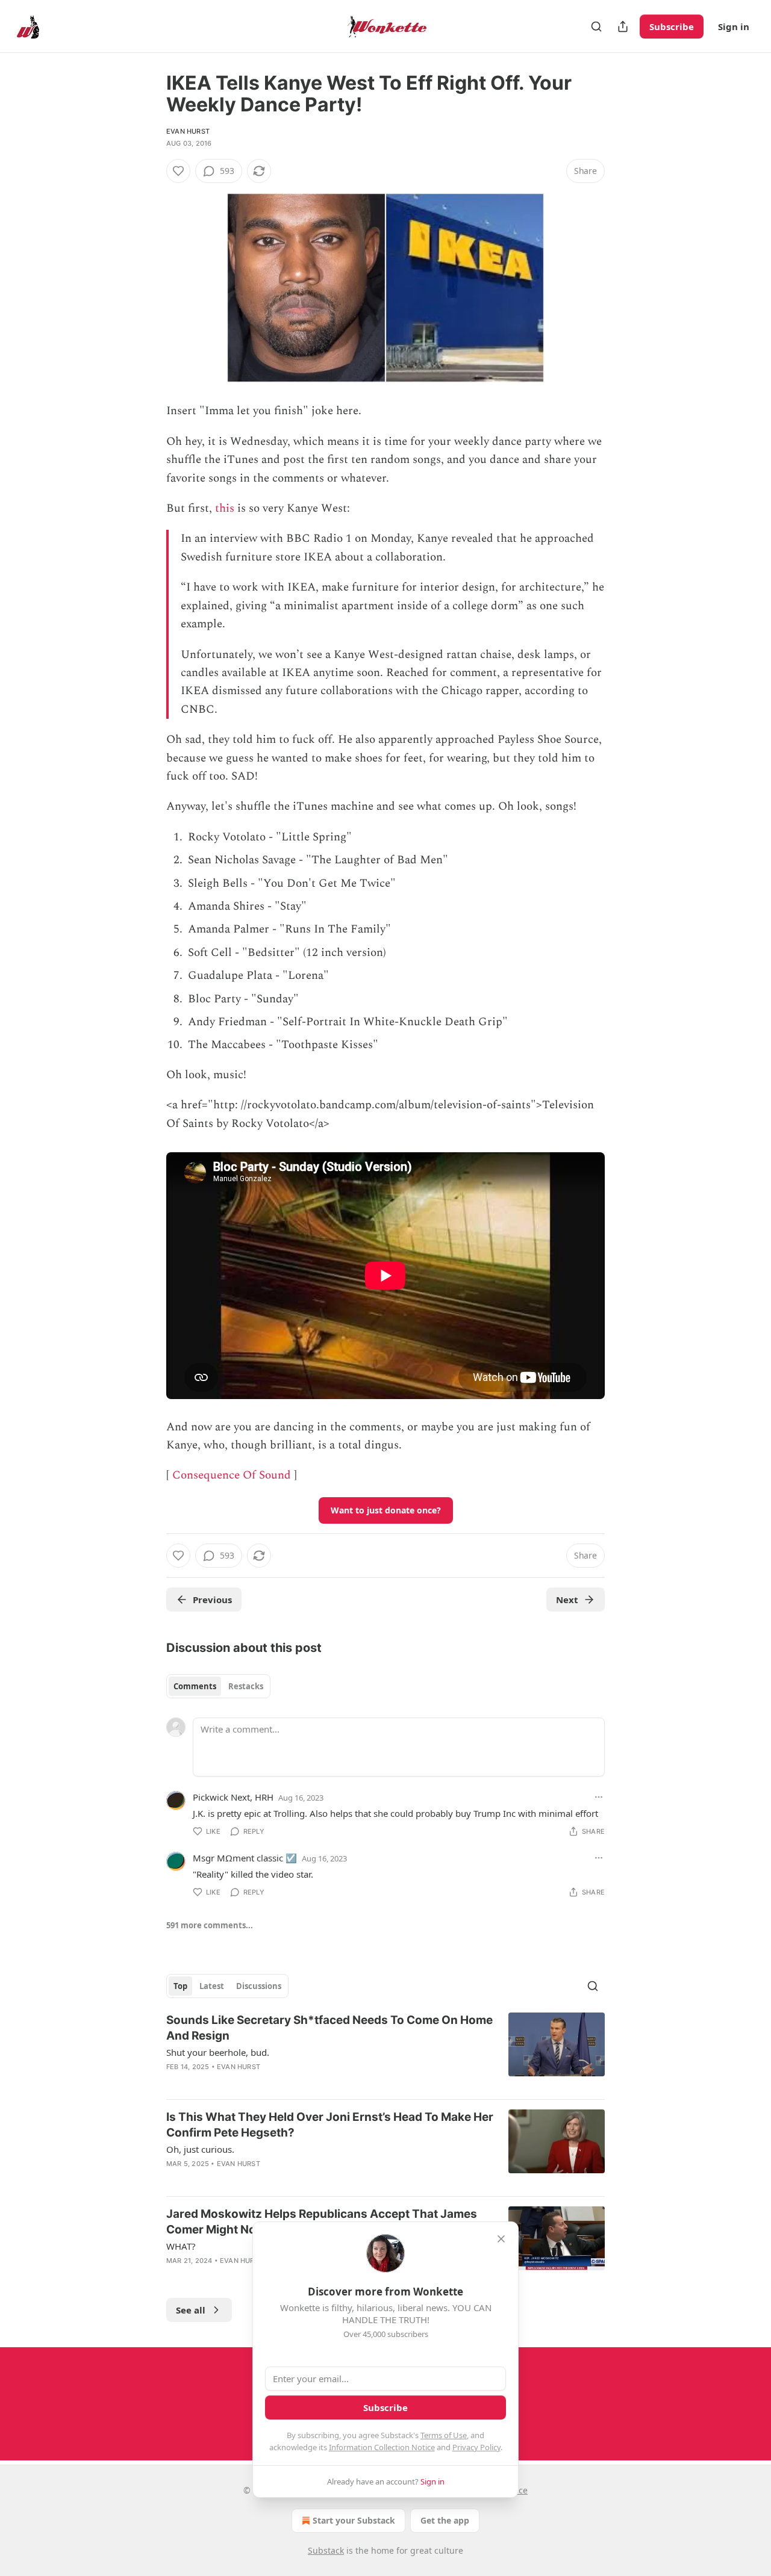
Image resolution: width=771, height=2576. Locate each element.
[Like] (178, 171)
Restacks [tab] (246, 1686)
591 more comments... (210, 1925)
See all (191, 2310)
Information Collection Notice (382, 2447)
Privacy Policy (476, 2447)
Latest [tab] (212, 1986)
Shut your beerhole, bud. (218, 2052)
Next (567, 1600)
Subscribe (672, 26)
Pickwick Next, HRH (233, 1797)
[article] (385, 2051)
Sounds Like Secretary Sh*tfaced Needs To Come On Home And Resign (329, 2028)
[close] (501, 2239)
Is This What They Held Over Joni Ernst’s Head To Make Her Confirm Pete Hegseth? (330, 2125)
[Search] (596, 26)
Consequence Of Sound (232, 1475)
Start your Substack (354, 2520)
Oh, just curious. (200, 2149)
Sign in (734, 26)
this (225, 508)
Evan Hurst (188, 131)
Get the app (445, 2520)
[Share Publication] (623, 26)
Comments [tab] (195, 1686)
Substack (326, 2550)
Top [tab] (180, 1986)
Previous (212, 1600)
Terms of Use (444, 2435)
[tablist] (218, 1686)
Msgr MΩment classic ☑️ (245, 1858)
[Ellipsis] (599, 1797)
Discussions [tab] (259, 1986)
